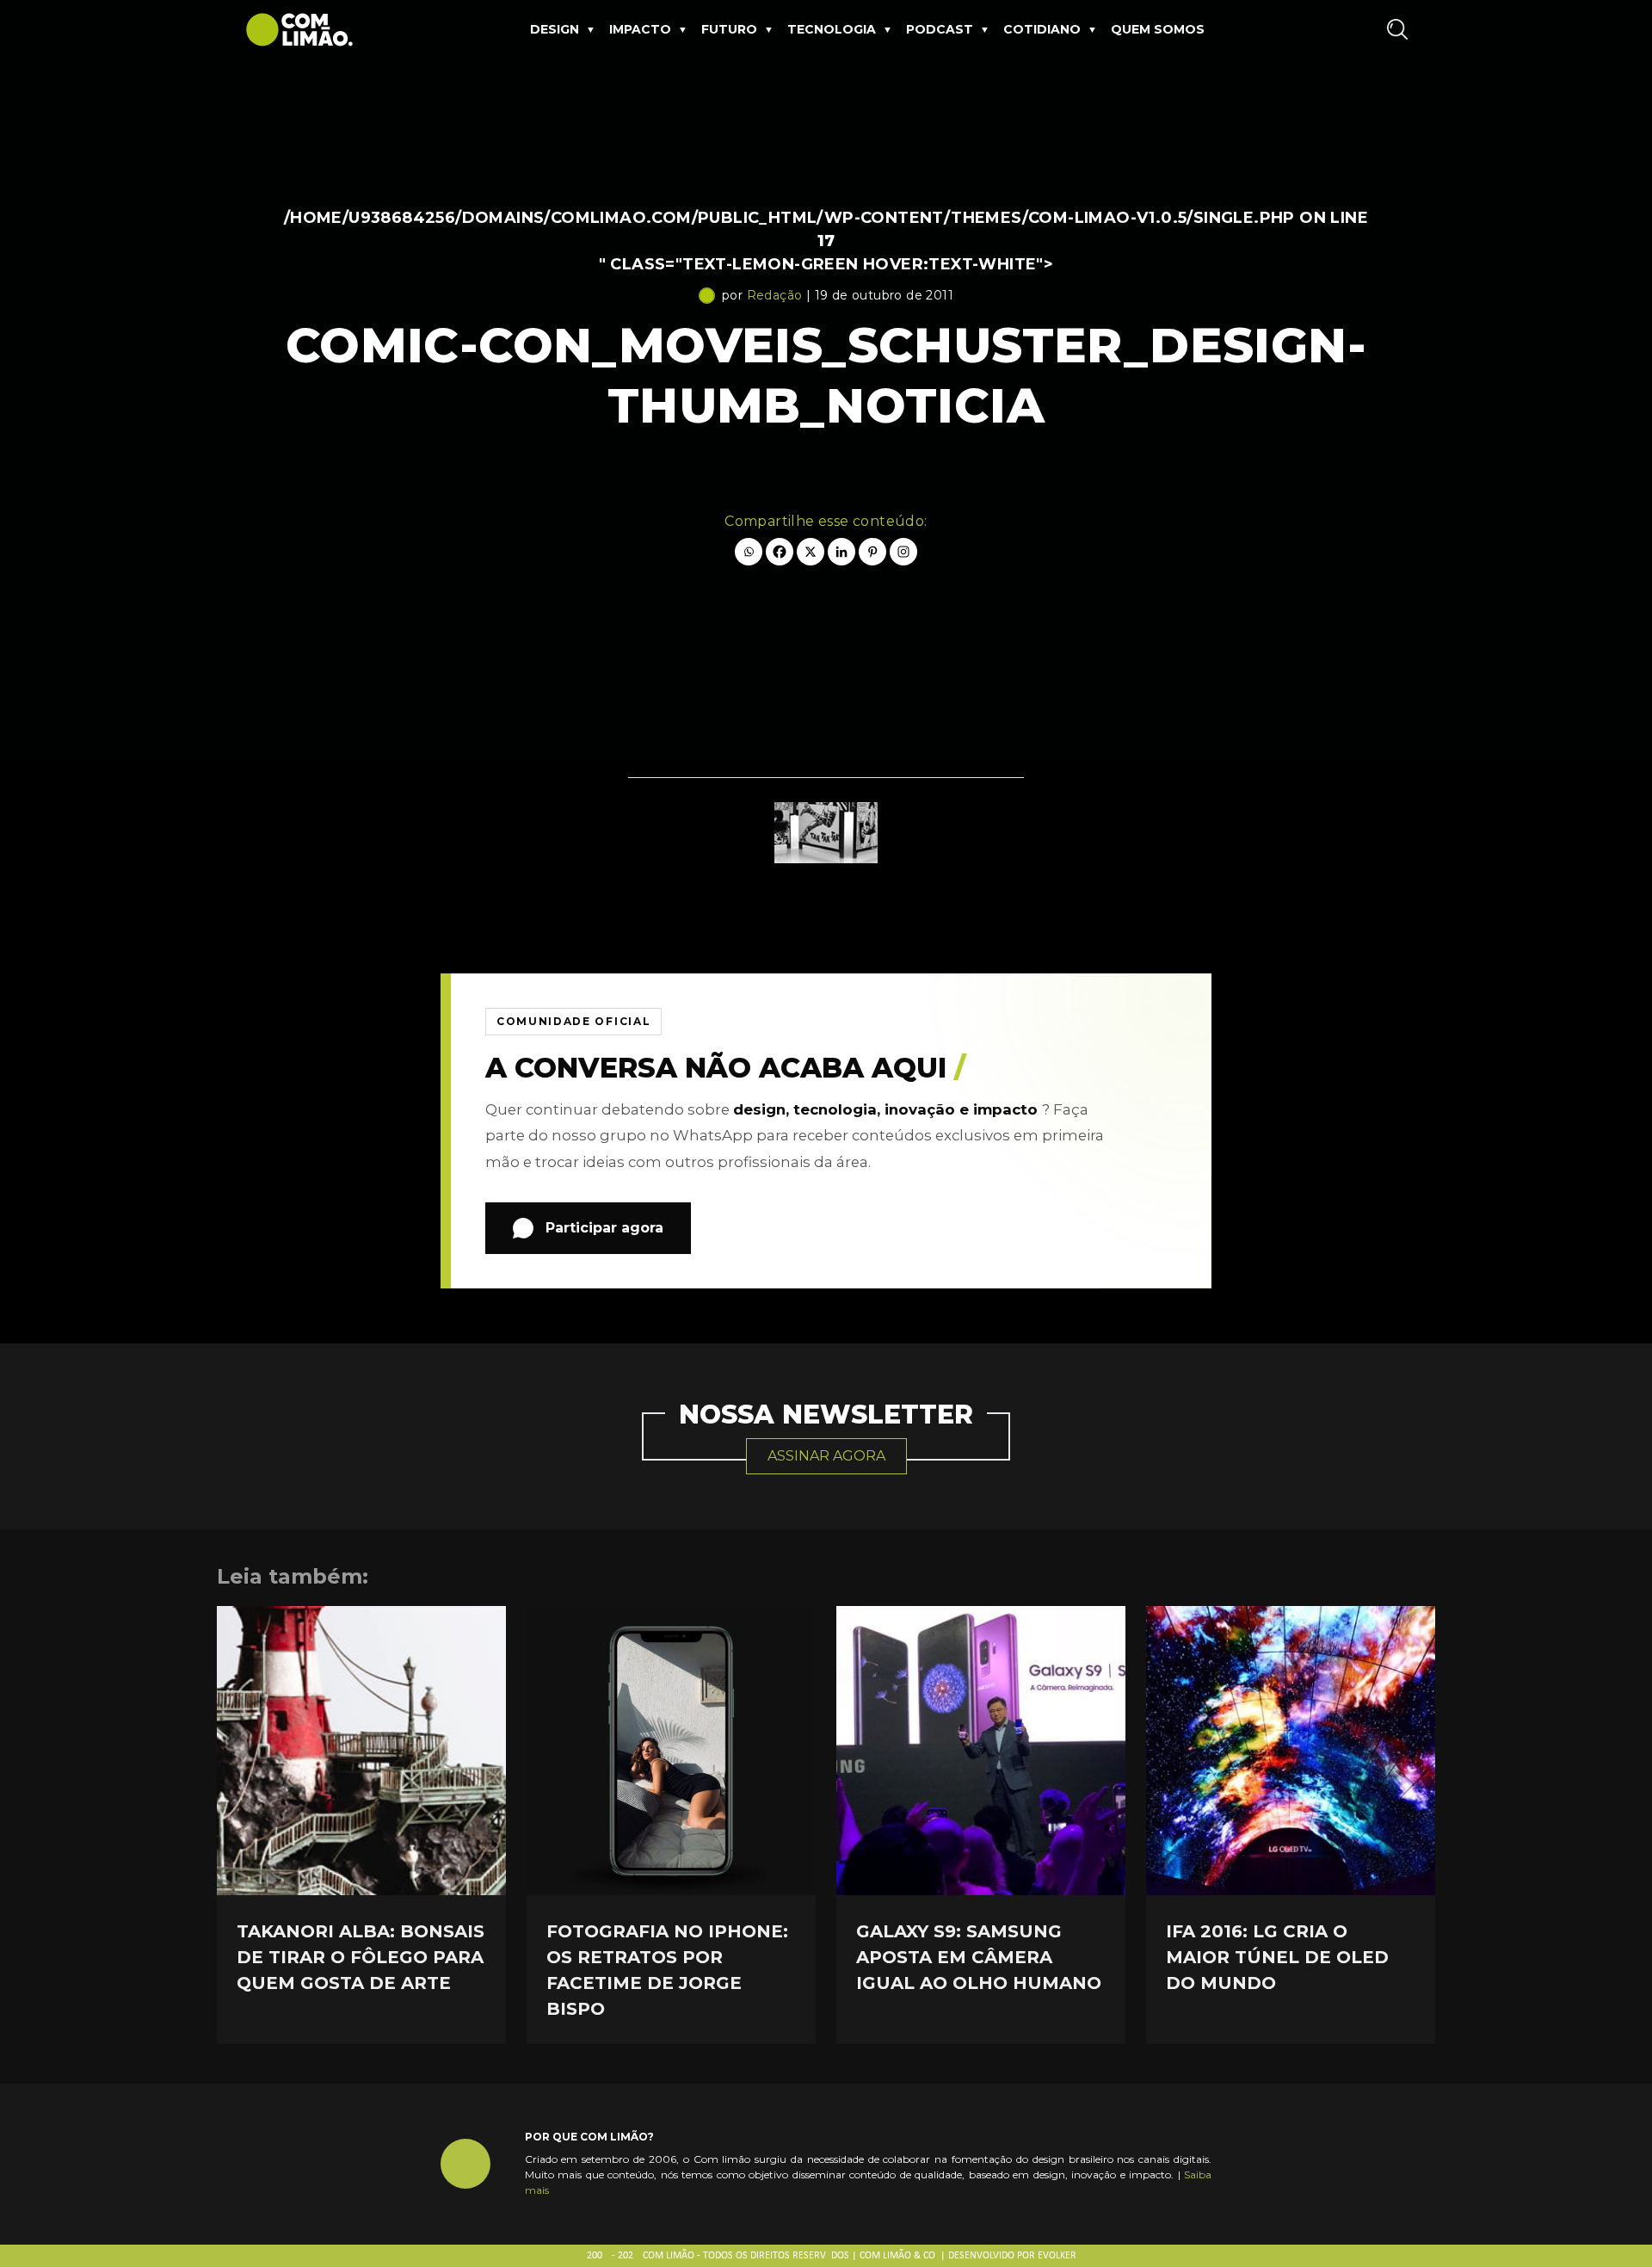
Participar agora (604, 1228)
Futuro (729, 29)
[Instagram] (903, 552)
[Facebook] (780, 552)
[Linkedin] (841, 552)
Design (555, 29)
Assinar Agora (826, 1456)
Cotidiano (1042, 29)
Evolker (1057, 2256)
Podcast (940, 29)
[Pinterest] (872, 552)
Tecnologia (832, 29)
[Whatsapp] (749, 552)
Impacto (640, 29)
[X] (811, 552)
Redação (775, 295)
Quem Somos (1158, 29)
